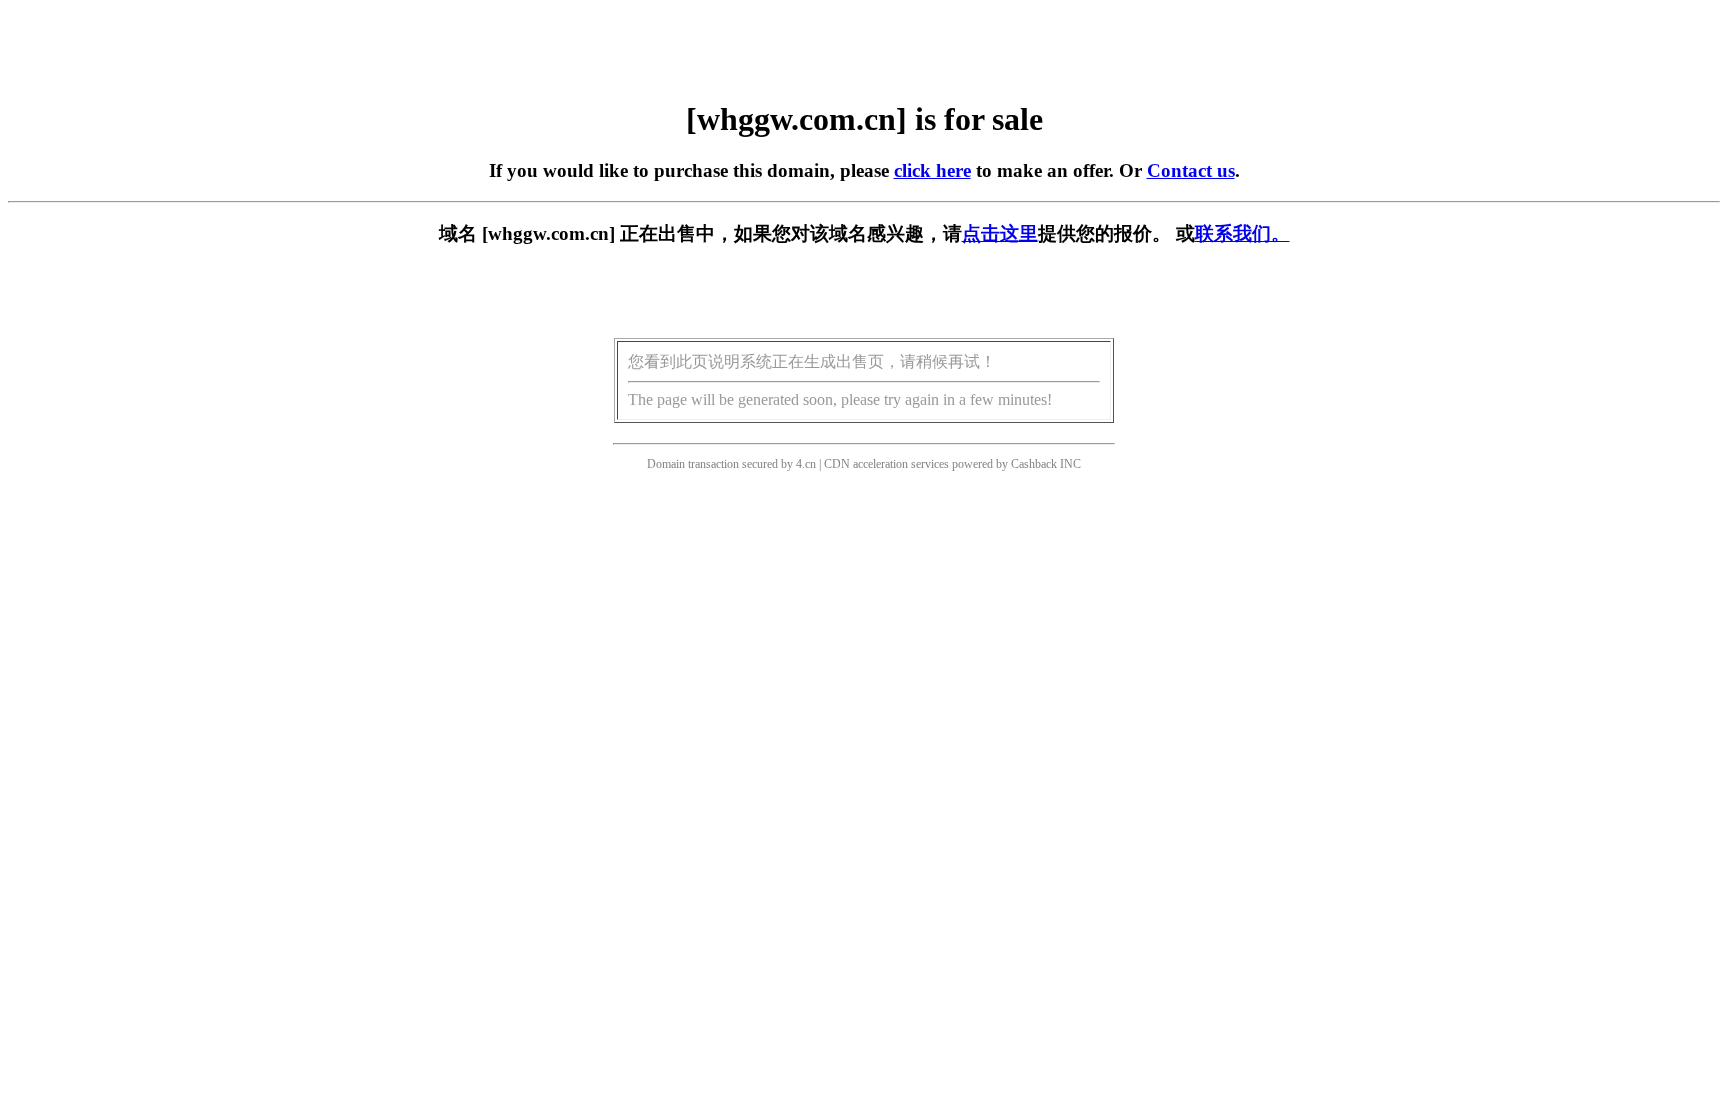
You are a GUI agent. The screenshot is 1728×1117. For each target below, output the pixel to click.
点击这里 (1000, 233)
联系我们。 (1242, 233)
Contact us (1191, 170)
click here (932, 170)
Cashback (1034, 464)
